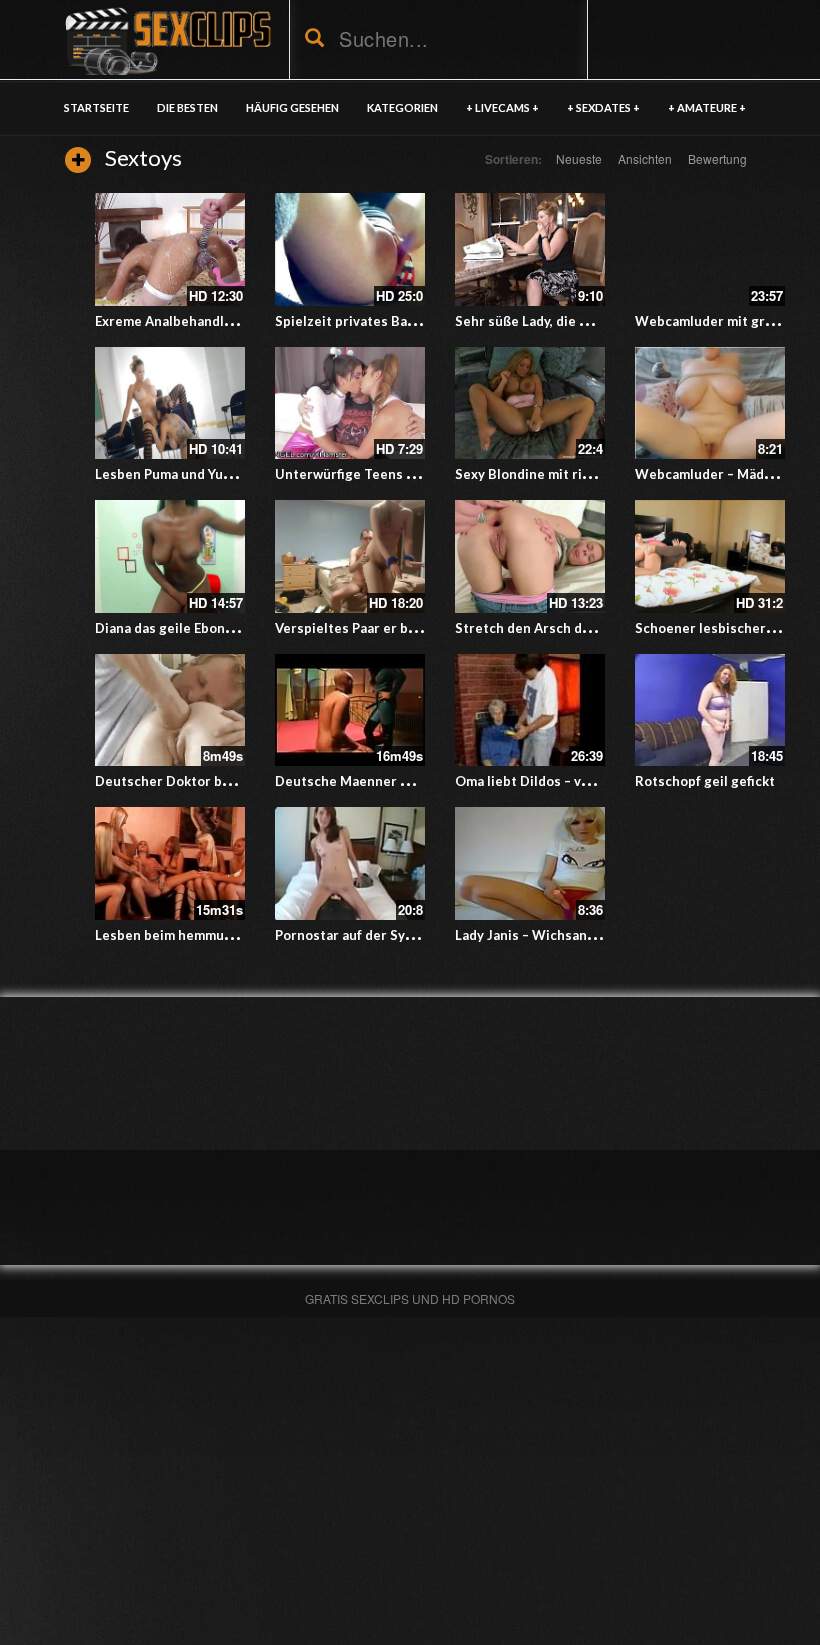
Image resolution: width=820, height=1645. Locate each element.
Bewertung (717, 158)
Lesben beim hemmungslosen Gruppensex (229, 935)
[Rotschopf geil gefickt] (710, 710)
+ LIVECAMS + (502, 107)
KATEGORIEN (402, 107)
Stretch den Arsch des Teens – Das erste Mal (597, 628)
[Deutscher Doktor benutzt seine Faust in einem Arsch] (170, 710)
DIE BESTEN (187, 107)
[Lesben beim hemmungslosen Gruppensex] (170, 863)
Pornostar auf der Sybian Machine (382, 935)
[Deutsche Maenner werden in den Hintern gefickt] (350, 710)
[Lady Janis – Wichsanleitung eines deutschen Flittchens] (530, 863)
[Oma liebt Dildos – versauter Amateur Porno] (530, 710)
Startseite (96, 107)
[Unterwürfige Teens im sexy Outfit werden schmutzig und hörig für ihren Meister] (350, 403)
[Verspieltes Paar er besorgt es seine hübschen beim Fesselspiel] (350, 556)
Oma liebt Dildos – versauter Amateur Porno (595, 781)
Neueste (579, 158)
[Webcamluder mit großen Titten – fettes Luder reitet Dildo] (710, 249)
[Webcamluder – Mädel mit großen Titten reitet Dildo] (710, 403)
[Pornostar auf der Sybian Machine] (350, 863)
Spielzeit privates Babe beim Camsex (392, 321)
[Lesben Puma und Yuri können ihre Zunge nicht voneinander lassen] (170, 403)
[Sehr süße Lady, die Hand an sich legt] (530, 249)
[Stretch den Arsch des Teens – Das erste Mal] (530, 556)
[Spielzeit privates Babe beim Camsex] (350, 249)
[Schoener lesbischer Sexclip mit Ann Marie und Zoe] (710, 556)
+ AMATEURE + (707, 107)
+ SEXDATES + (603, 107)
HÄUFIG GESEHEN (292, 107)
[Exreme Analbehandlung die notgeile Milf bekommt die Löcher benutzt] (170, 249)
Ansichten (645, 158)
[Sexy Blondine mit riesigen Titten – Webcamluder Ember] (530, 403)
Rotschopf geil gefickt (705, 781)
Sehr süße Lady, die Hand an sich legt (571, 321)
